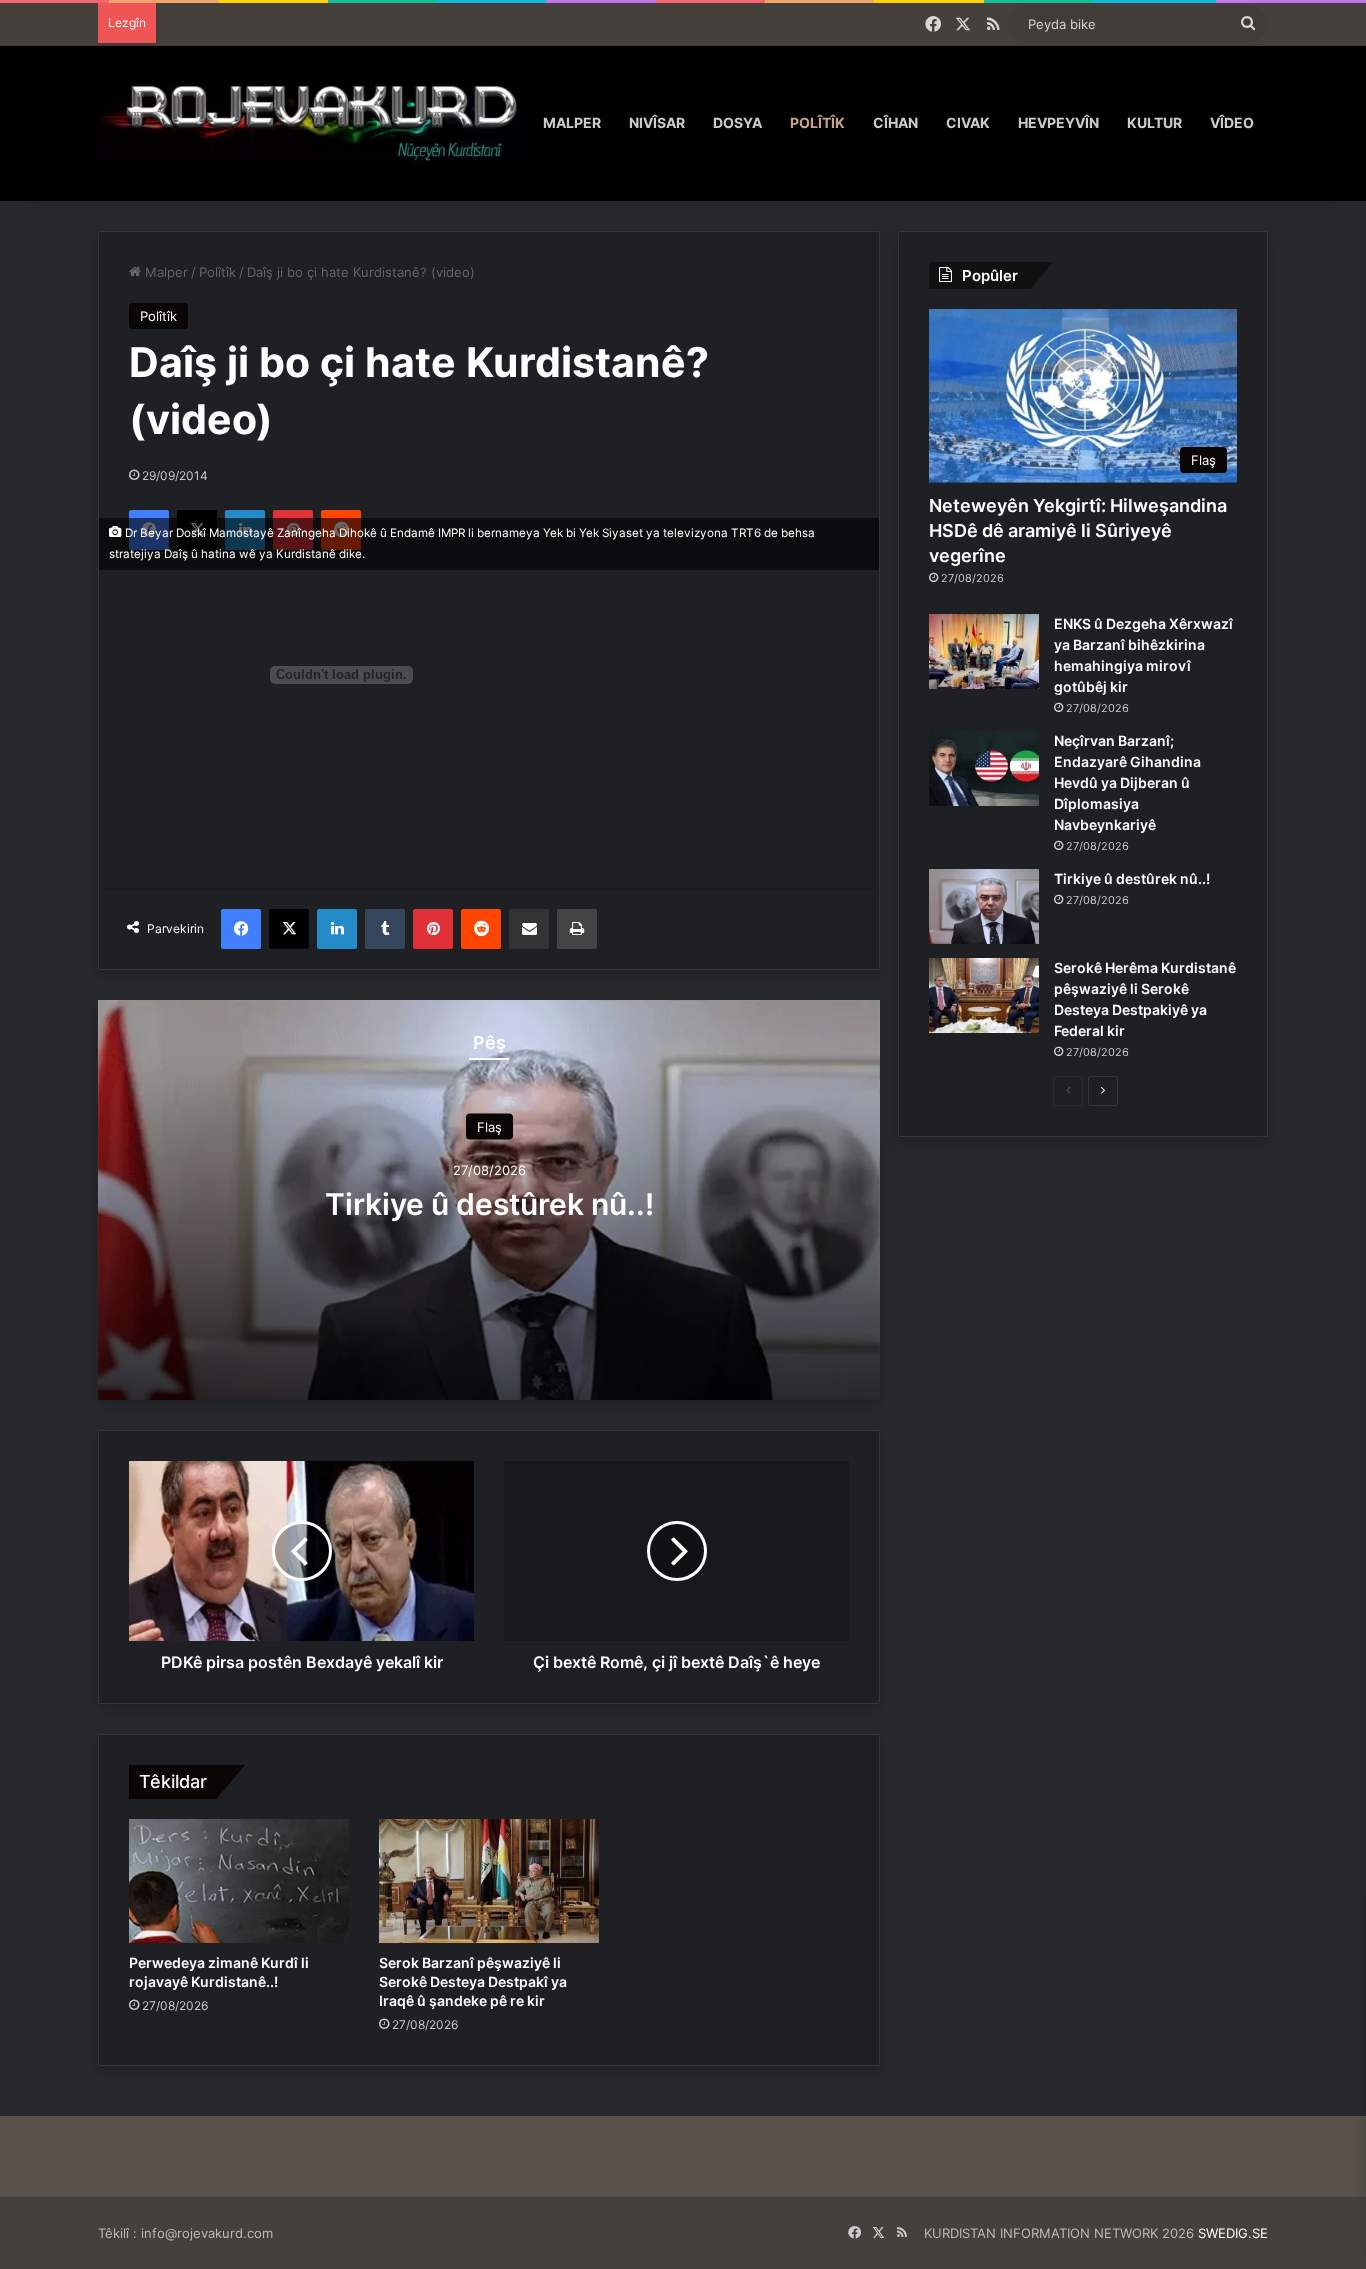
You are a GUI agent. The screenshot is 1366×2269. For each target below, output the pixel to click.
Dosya (737, 122)
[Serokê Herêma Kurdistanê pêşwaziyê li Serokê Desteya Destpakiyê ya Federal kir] (984, 995)
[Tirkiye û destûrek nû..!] (984, 906)
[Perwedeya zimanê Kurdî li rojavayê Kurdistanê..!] (239, 1881)
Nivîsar (657, 122)
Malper (572, 122)
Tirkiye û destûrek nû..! (489, 1203)
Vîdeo (1232, 122)
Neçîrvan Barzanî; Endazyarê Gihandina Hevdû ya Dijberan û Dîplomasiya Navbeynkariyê (1127, 782)
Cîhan (895, 122)
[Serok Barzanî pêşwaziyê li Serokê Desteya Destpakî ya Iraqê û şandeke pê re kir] (489, 1881)
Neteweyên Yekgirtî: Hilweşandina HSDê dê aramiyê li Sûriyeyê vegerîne (1078, 530)
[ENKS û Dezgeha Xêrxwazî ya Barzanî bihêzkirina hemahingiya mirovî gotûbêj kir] (984, 651)
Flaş (489, 1126)
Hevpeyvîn (1058, 122)
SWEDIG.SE (1233, 2233)
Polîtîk (817, 122)
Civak (968, 122)
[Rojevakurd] (313, 122)
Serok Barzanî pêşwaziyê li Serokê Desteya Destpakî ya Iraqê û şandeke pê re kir (473, 1981)
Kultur (1154, 122)
